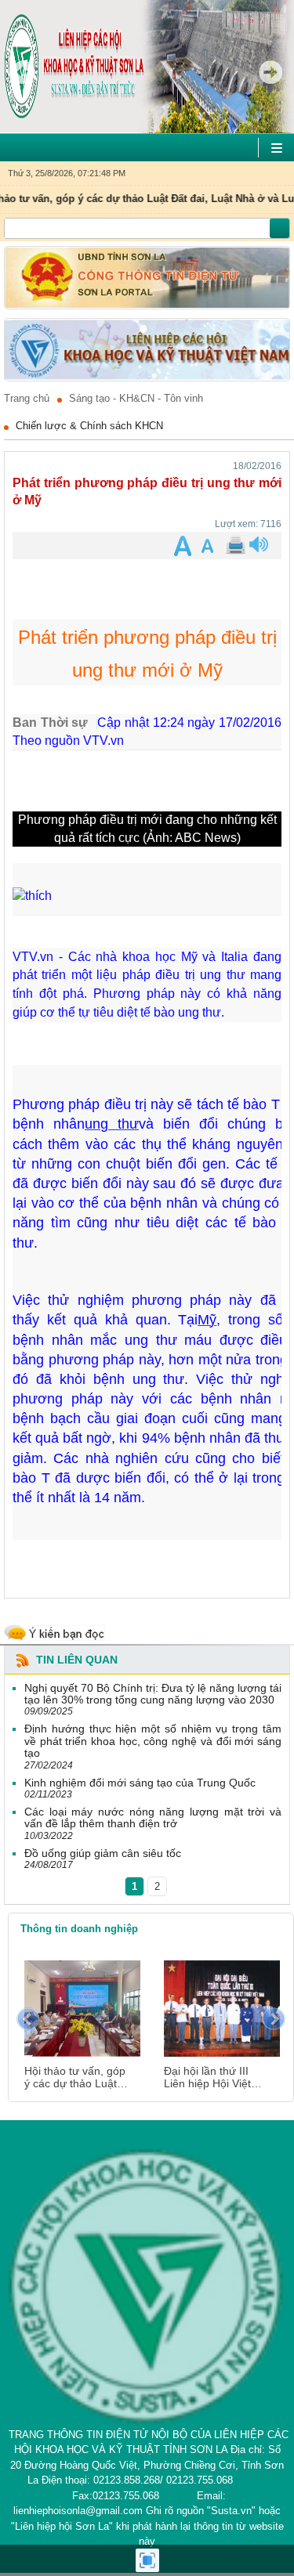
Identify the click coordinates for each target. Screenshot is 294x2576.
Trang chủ (27, 399)
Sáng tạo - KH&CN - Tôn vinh (136, 399)
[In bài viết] (234, 546)
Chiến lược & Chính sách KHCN (89, 426)
